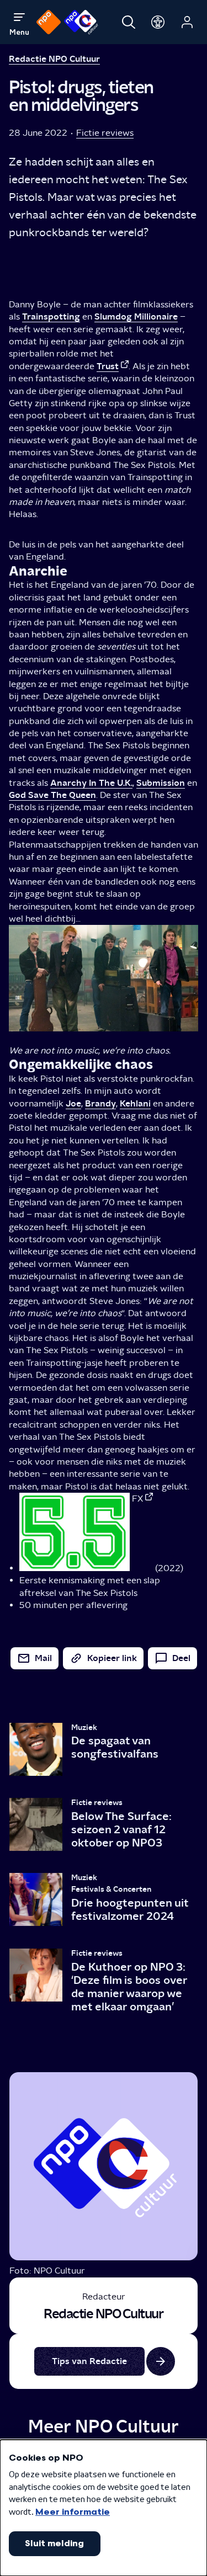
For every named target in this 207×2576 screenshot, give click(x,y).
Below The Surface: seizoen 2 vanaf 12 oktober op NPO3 (121, 1829)
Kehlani (135, 1103)
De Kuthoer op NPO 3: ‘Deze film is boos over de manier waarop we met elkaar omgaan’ (129, 1987)
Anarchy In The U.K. (91, 783)
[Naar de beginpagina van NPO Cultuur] (81, 22)
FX (137, 1499)
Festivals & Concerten (111, 1889)
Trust (108, 366)
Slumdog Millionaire (136, 316)
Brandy (100, 1103)
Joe (73, 1103)
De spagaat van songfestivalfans (115, 1747)
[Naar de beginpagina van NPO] (49, 22)
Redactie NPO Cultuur (54, 59)
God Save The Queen (52, 795)
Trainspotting (51, 316)
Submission (161, 783)
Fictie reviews (105, 133)
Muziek (84, 1728)
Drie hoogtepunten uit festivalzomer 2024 (130, 1909)
